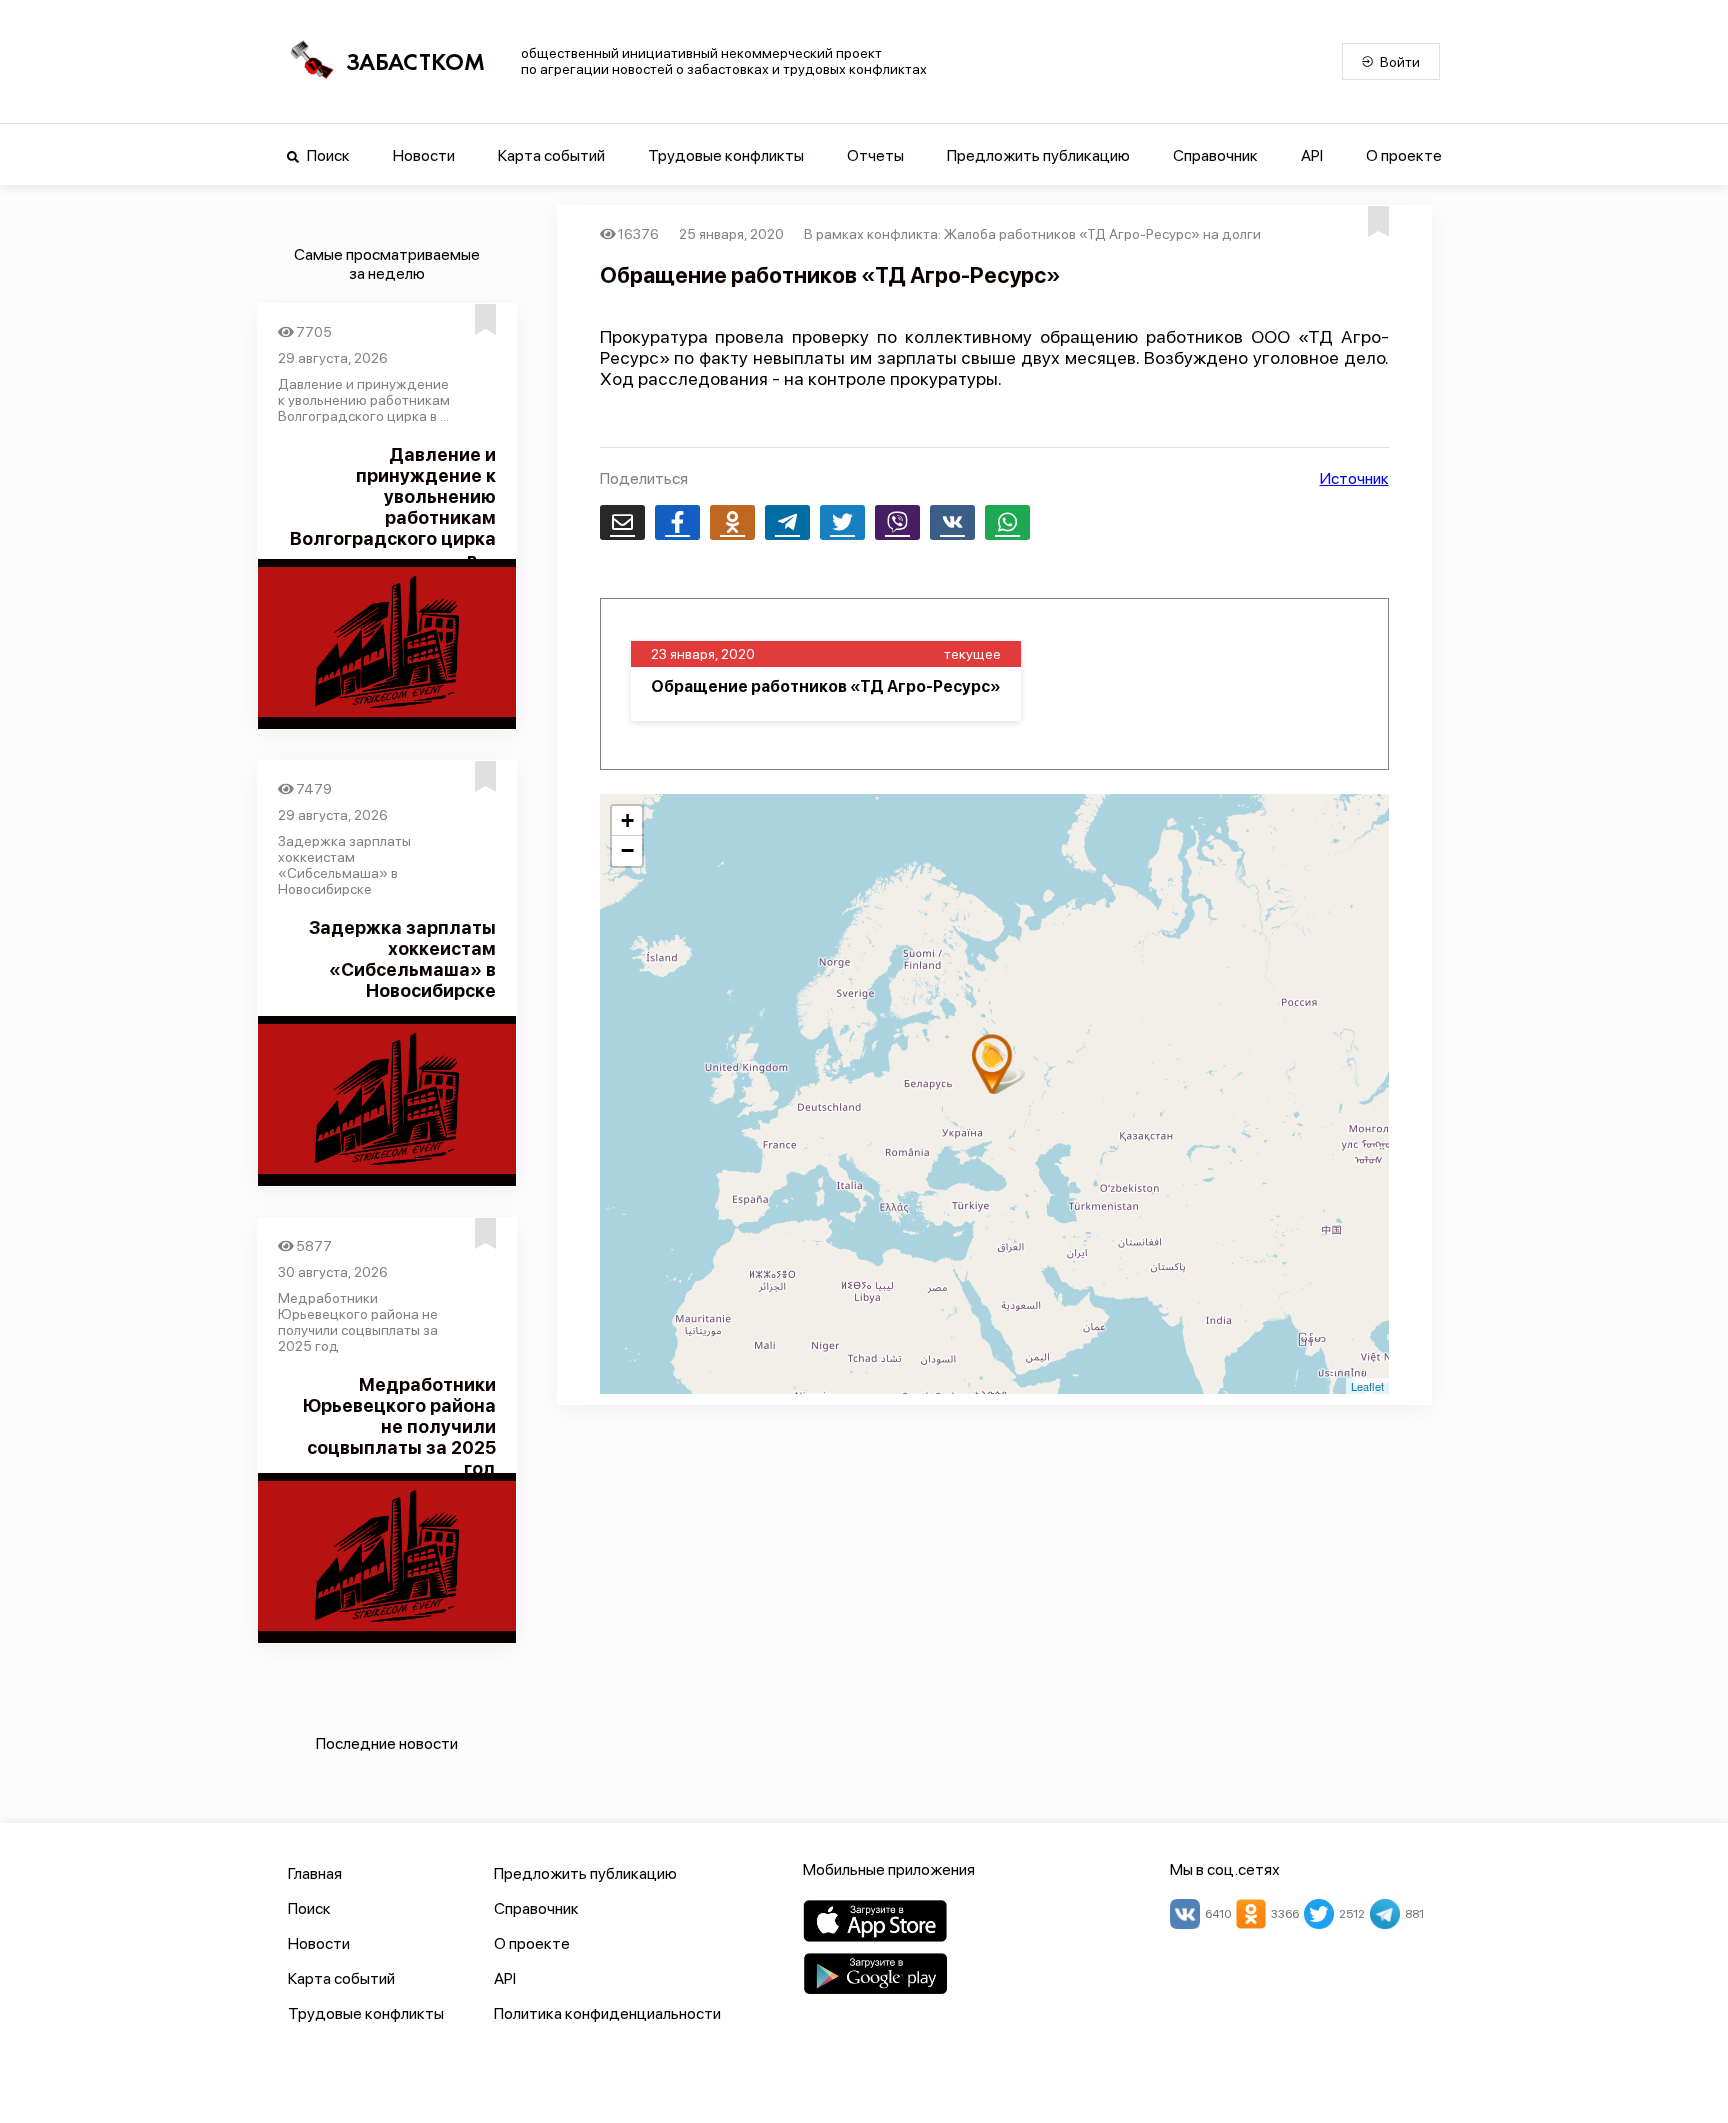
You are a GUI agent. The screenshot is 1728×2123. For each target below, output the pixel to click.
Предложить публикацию (1038, 155)
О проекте (1404, 155)
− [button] (627, 850)
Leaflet (1367, 1386)
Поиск (327, 155)
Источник (1354, 478)
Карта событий (551, 155)
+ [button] (627, 820)
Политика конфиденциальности (607, 2013)
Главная (315, 1873)
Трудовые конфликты (726, 155)
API (1312, 155)
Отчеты (875, 155)
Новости (424, 155)
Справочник (1215, 155)
